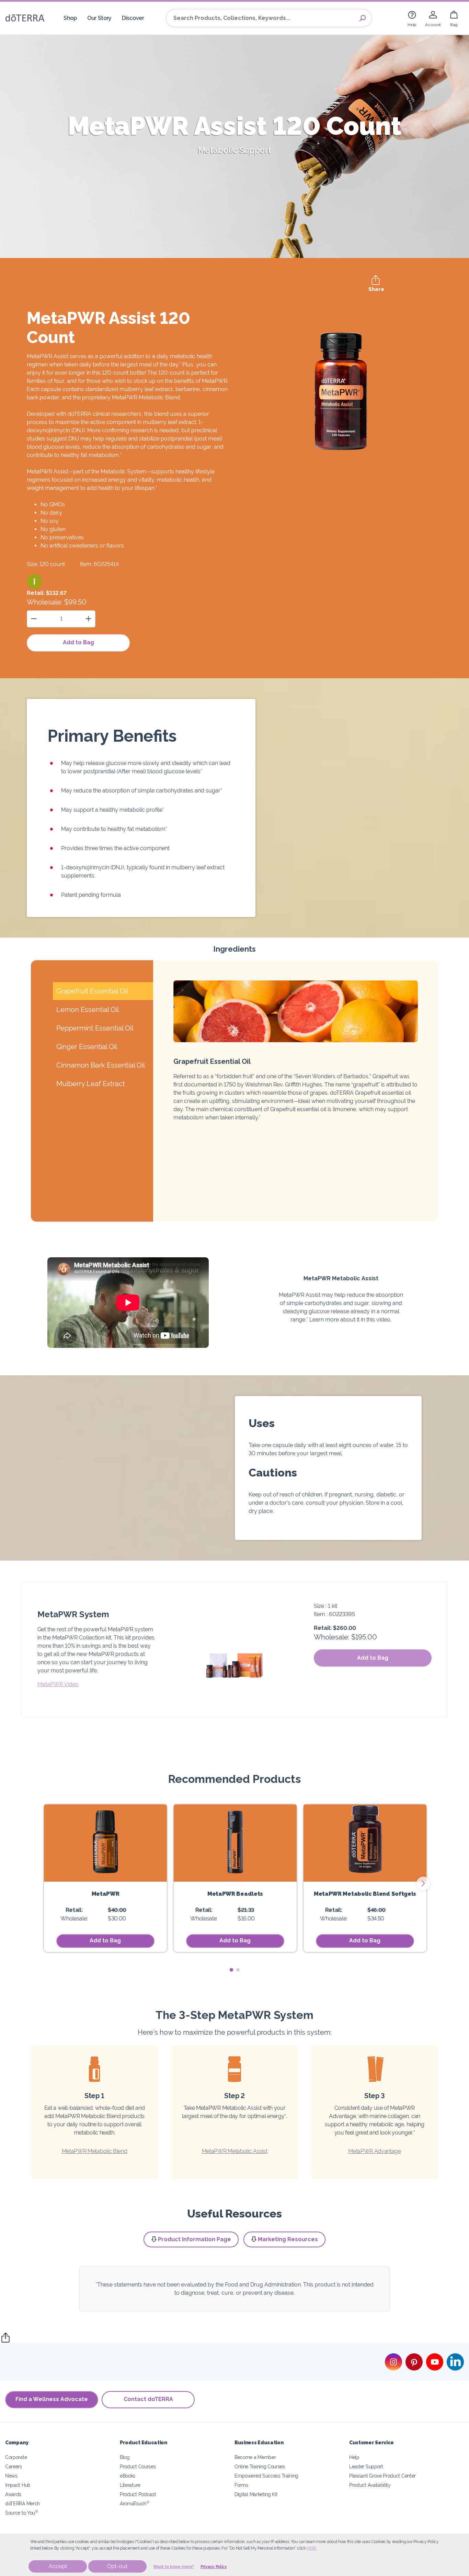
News (11, 2476)
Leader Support (366, 2466)
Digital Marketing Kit (256, 2494)
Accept (58, 2566)
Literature (130, 2485)
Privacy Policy (214, 2567)
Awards (13, 2494)
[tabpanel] (105, 1878)
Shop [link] (70, 18)
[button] (34, 581)
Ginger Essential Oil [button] (87, 1047)
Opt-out (117, 2566)
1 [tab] (231, 1970)
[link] (412, 18)
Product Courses (138, 2466)
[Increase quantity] (88, 619)
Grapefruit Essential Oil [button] (92, 991)
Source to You (22, 2513)
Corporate (16, 2457)
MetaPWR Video (58, 1684)
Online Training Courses (260, 2466)
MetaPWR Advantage (375, 2151)
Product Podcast (138, 2494)
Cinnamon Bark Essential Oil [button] (101, 1065)
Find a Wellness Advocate (52, 2399)
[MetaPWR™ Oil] (105, 1843)
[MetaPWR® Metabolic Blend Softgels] (365, 1843)
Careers (14, 2466)
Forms (241, 2485)
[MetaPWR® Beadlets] (235, 1843)
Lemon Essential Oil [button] (88, 1010)
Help (354, 2457)
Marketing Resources (288, 2239)
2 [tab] (238, 1970)
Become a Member (255, 2457)
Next (423, 1883)
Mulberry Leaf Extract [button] (91, 1084)
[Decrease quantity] (34, 619)
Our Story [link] (99, 18)
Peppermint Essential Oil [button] (95, 1028)
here (311, 2548)
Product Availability (370, 2485)
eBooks (128, 2476)
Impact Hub (18, 2485)
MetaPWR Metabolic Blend (95, 2151)
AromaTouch (135, 2503)
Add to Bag (78, 642)
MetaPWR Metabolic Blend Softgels (365, 1894)
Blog (125, 2457)
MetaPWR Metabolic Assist (235, 2151)
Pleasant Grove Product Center (382, 2476)
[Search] (363, 18)
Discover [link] (133, 18)
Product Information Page (195, 2239)
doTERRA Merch (22, 2503)
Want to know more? (174, 2567)
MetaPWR (106, 1894)
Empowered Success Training (266, 2476)
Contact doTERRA (148, 2399)
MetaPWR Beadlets (235, 1894)
